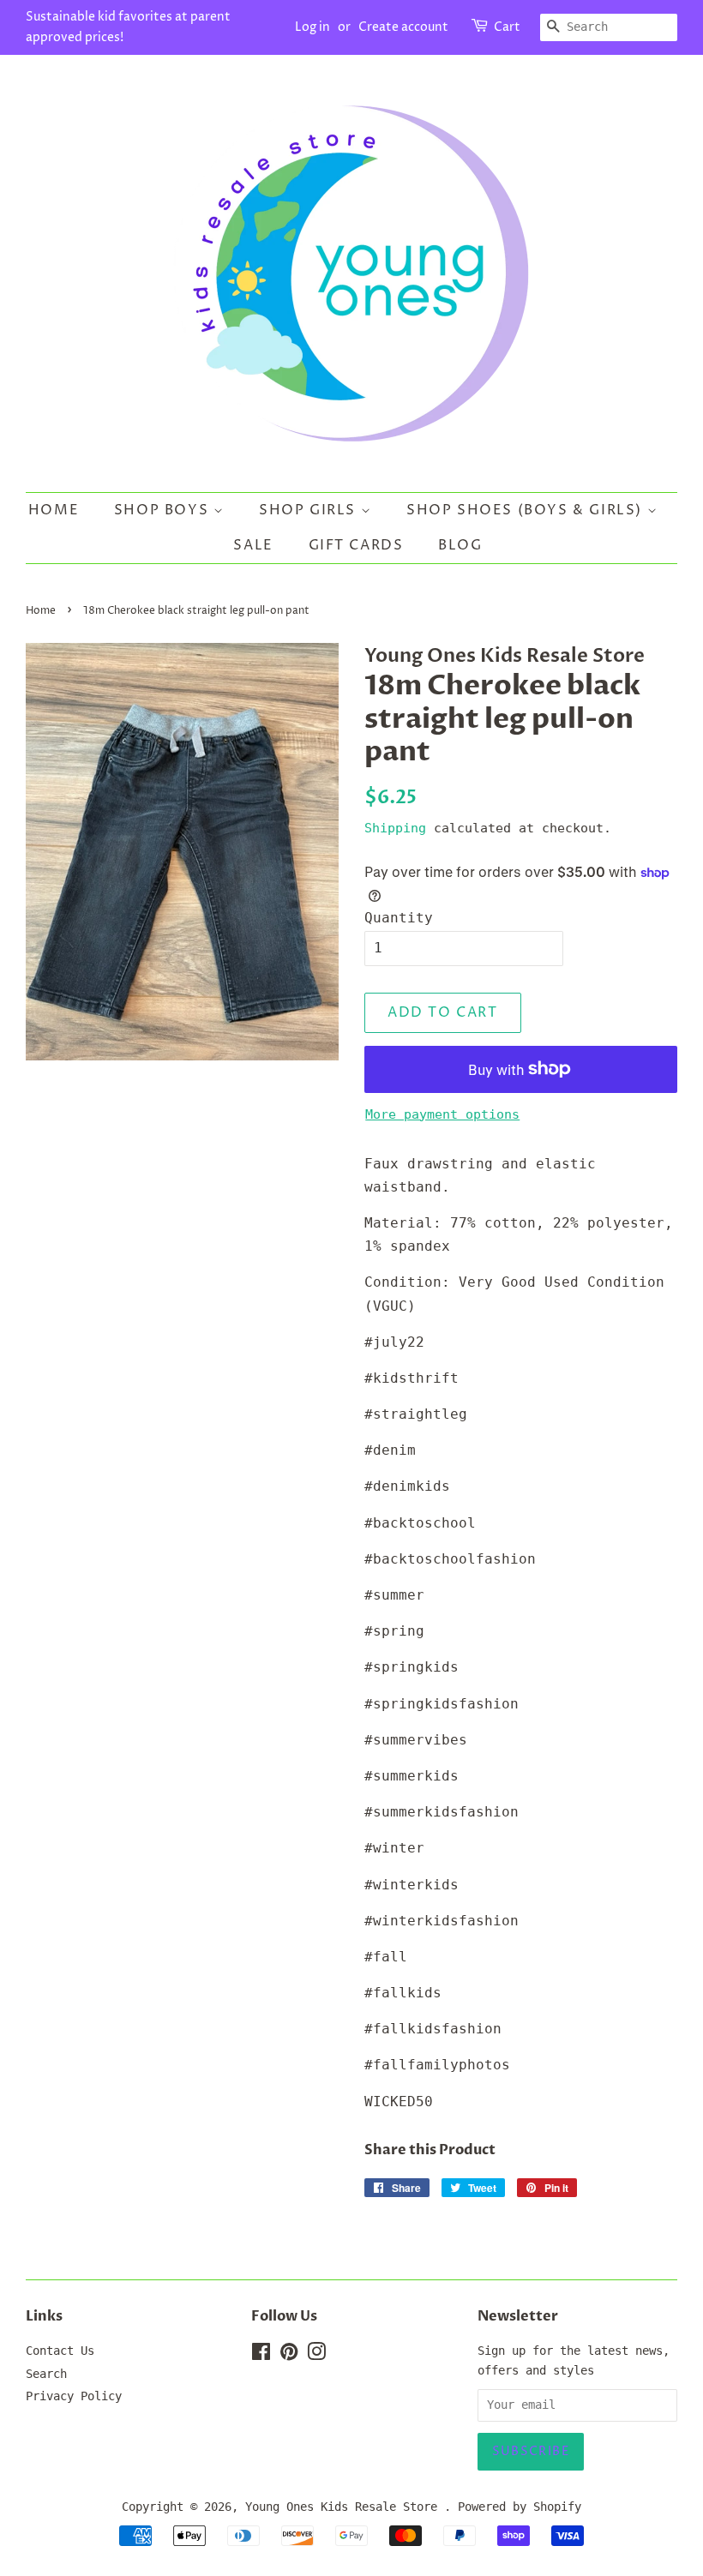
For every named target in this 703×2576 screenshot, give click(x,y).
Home (54, 510)
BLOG (460, 545)
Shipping (395, 828)
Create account (403, 27)
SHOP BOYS (164, 510)
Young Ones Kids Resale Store (345, 2507)
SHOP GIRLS (310, 510)
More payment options (442, 1114)
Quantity (399, 918)
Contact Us (60, 2351)
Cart (507, 27)
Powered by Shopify (520, 2507)
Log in (312, 27)
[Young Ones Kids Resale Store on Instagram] (316, 2355)
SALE (253, 545)
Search (46, 2374)
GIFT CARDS (356, 545)
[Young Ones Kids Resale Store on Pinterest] (289, 2355)
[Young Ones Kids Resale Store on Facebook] (261, 2355)
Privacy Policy (74, 2396)
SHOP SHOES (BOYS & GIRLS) (527, 510)
